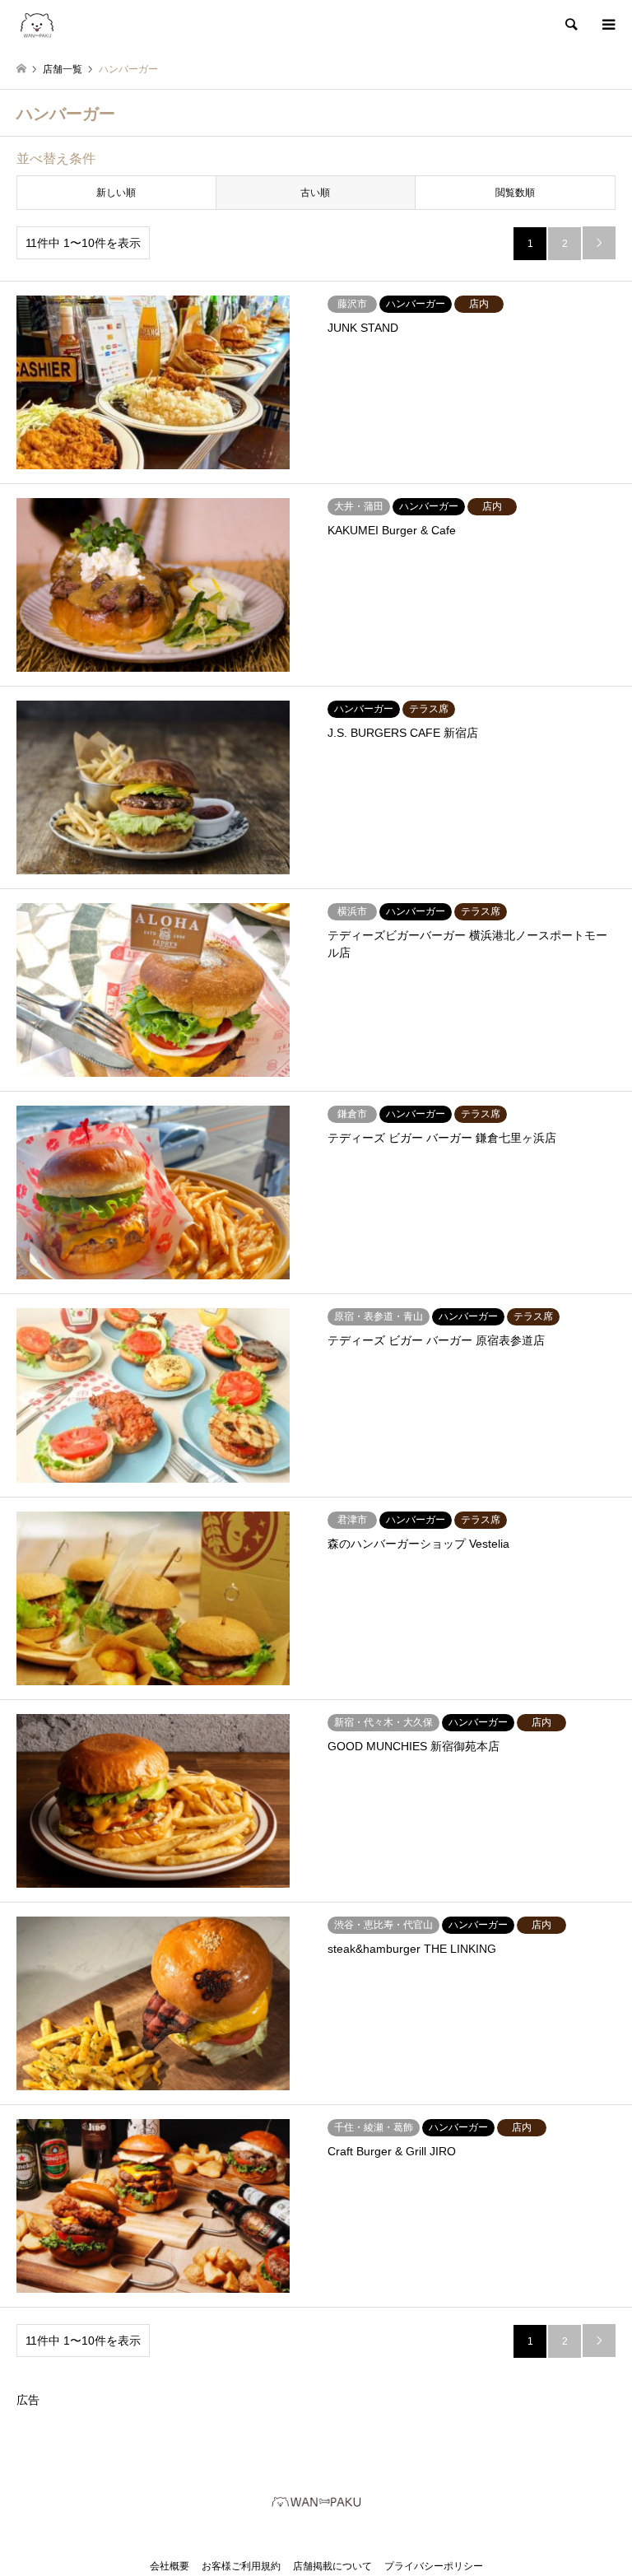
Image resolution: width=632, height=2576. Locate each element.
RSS (330, 2536)
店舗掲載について (332, 2566)
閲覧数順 (515, 193)
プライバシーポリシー (434, 2566)
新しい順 (116, 193)
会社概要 (170, 2566)
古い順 (315, 193)
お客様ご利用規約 (241, 2566)
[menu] (607, 25)
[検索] (570, 25)
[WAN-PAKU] (37, 25)
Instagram (303, 2536)
